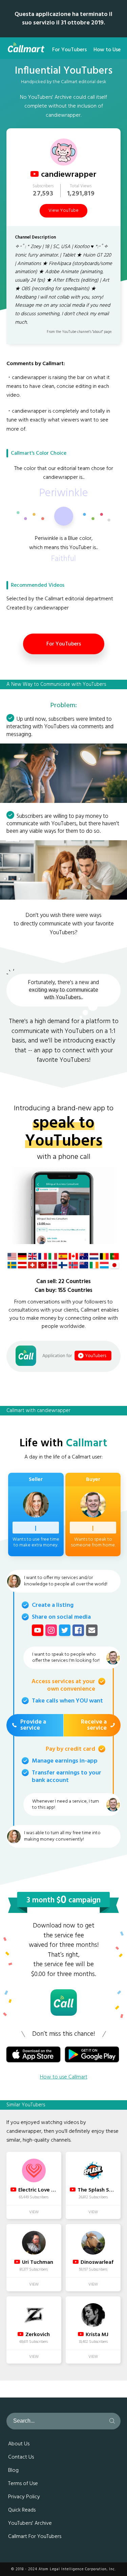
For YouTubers (69, 50)
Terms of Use (23, 2484)
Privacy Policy (24, 2497)
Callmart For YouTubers (35, 2537)
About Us (19, 2444)
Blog (13, 2470)
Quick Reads (22, 2510)
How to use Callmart (64, 2077)
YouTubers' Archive (30, 2523)
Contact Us (21, 2457)
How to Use (107, 50)
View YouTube (63, 211)
